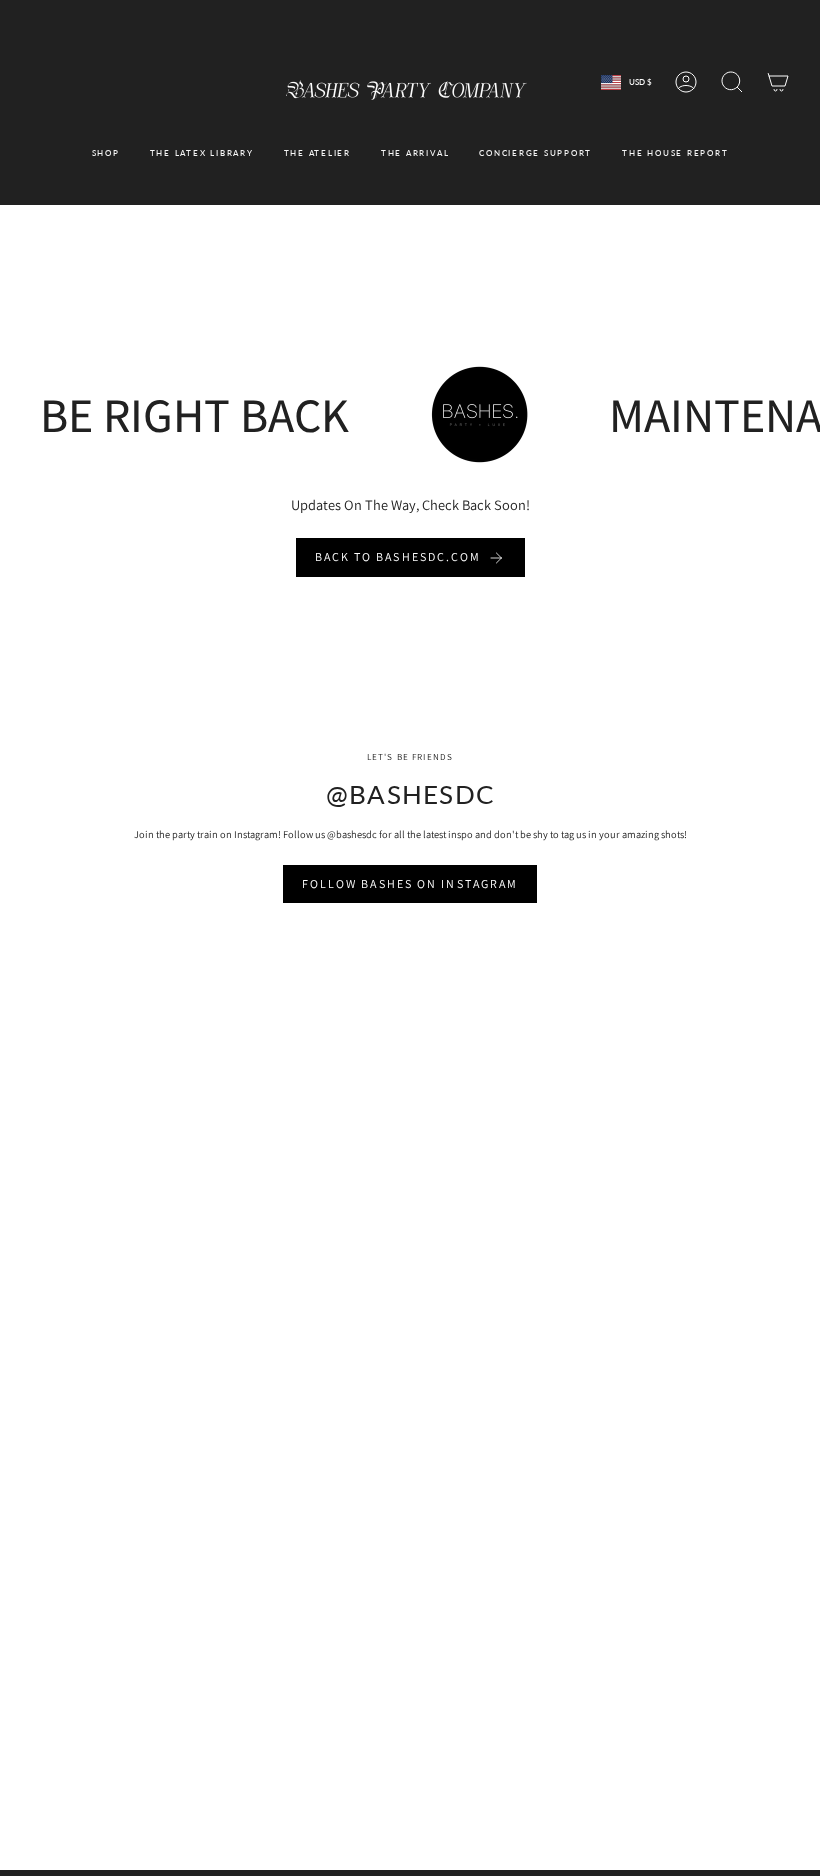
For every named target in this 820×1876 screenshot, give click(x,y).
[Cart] (778, 82)
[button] (106, 153)
